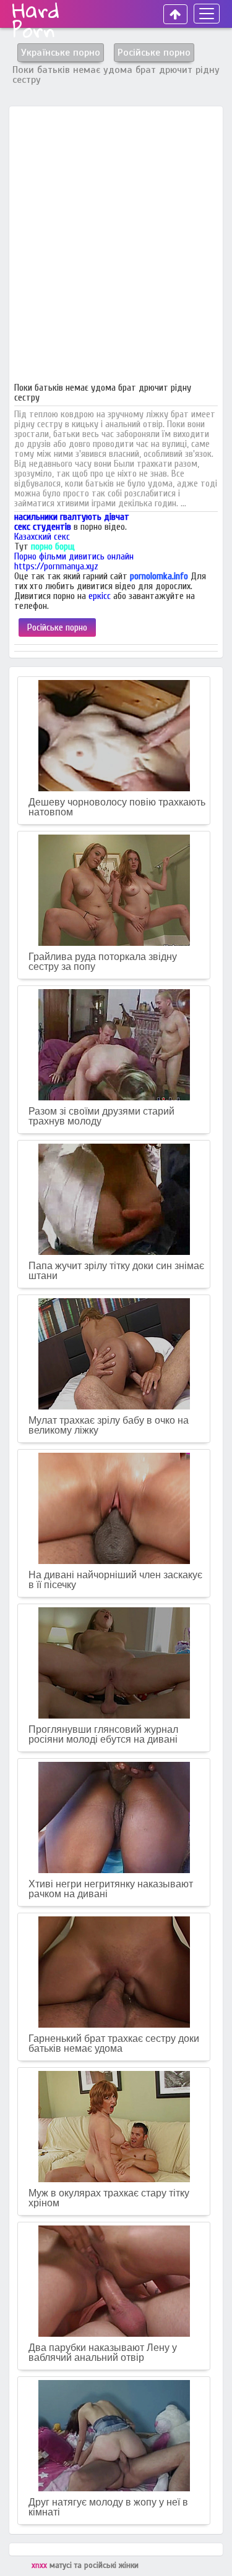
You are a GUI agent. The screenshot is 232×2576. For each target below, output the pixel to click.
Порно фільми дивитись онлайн (74, 556)
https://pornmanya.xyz (56, 566)
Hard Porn (36, 20)
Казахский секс (42, 537)
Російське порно (57, 627)
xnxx (41, 2565)
